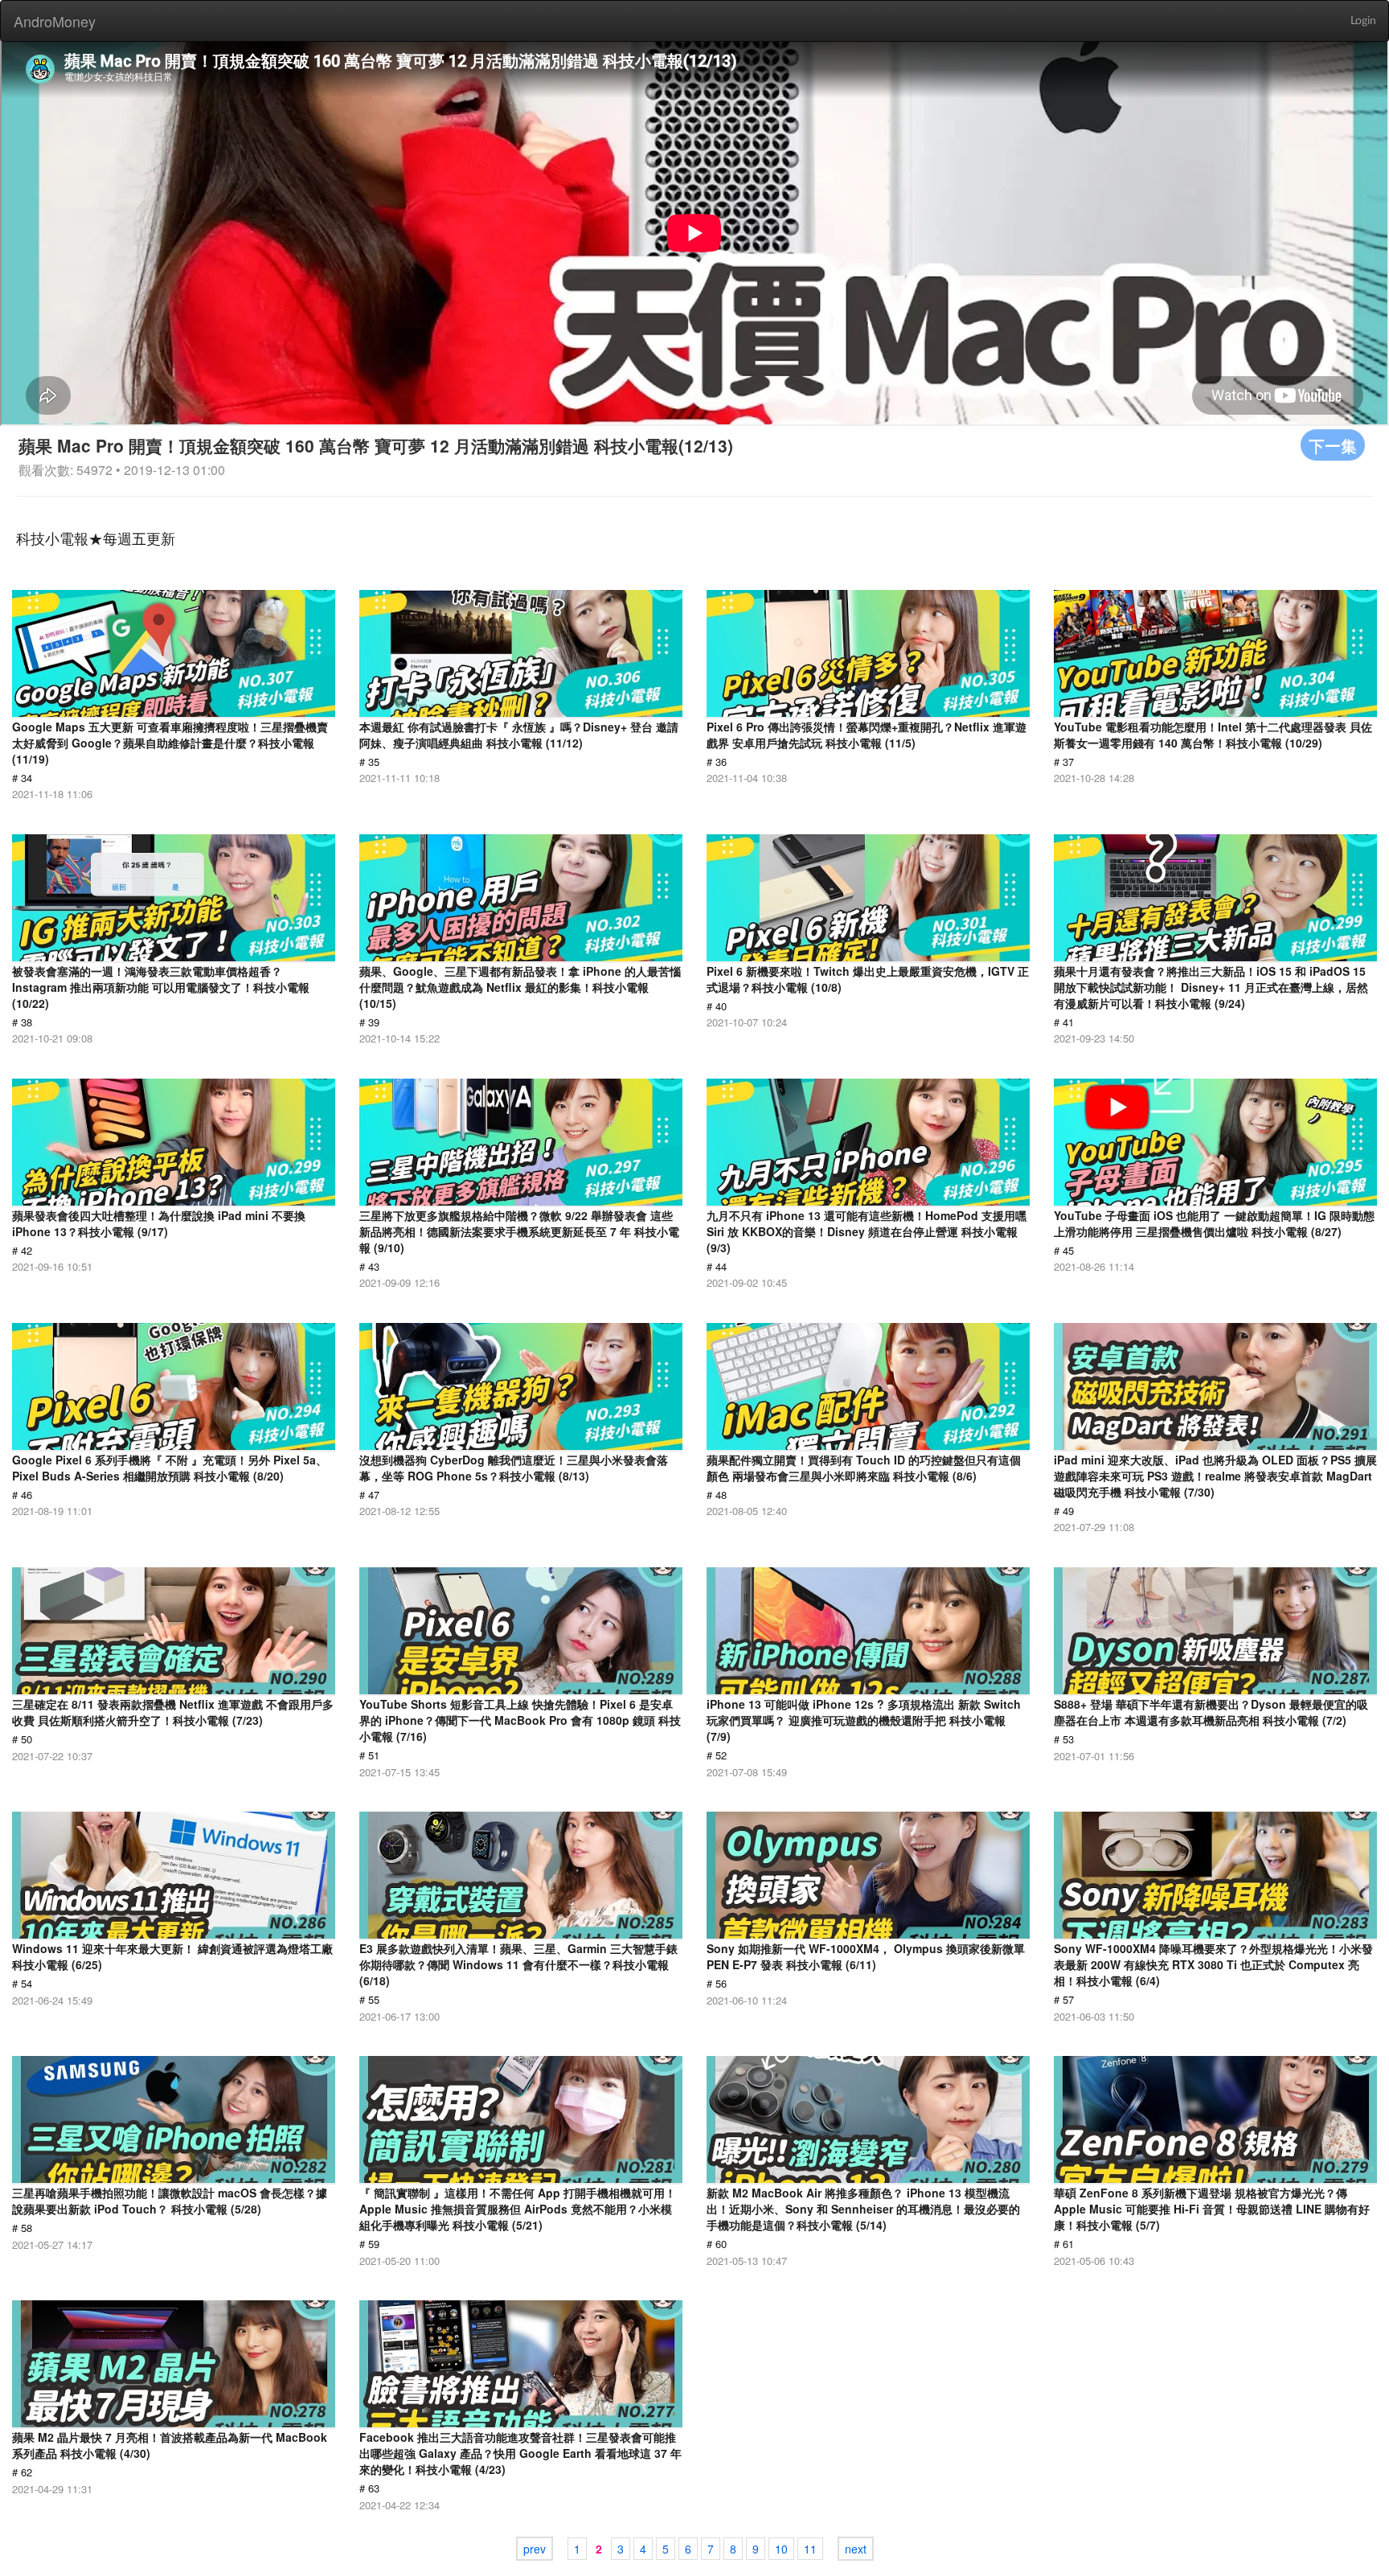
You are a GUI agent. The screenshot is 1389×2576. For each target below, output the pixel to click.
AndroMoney (55, 21)
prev (535, 2549)
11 (810, 2549)
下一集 (1333, 445)
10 (781, 2549)
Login (1363, 21)
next (856, 2549)
